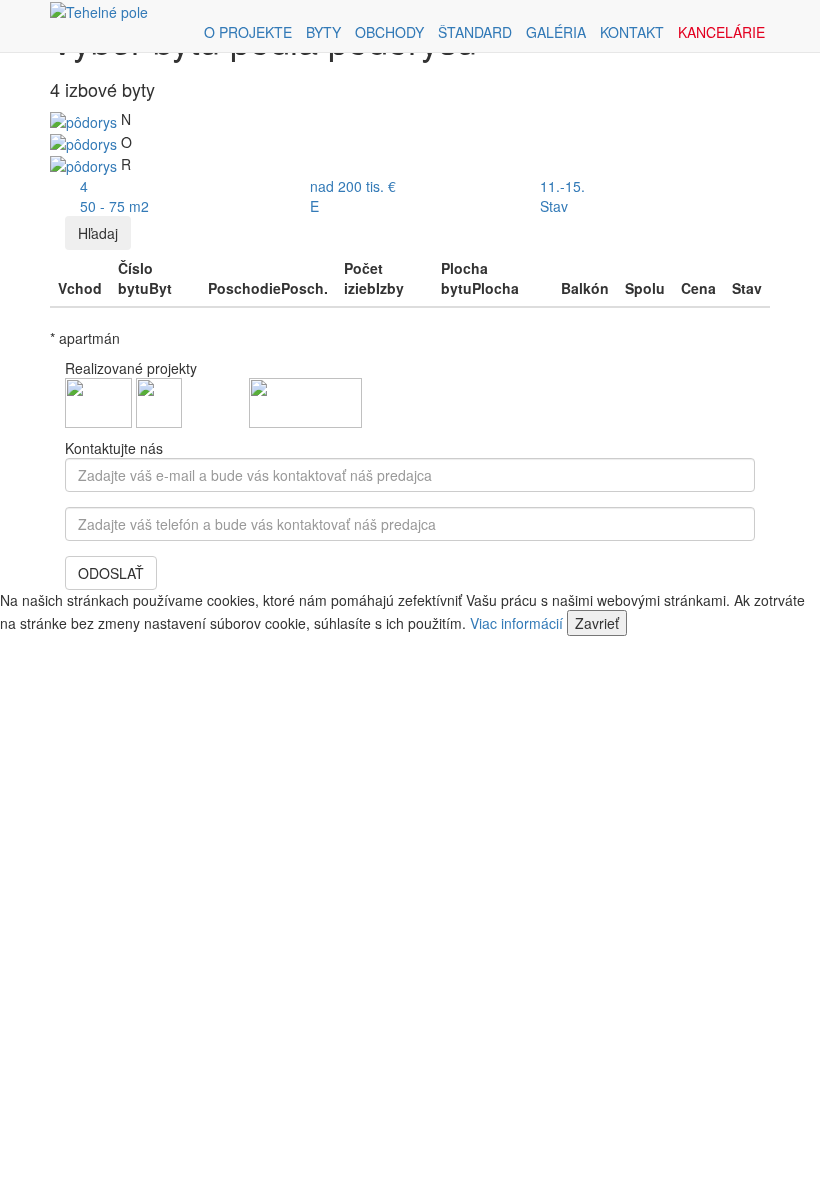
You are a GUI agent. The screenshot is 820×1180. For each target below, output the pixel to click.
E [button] (314, 206)
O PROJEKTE (248, 32)
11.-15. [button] (562, 186)
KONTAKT (632, 32)
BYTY (323, 32)
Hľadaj (98, 233)
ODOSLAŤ (111, 573)
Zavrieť (597, 623)
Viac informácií (516, 623)
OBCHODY (389, 32)
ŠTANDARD (475, 32)
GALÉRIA (556, 32)
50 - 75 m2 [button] (114, 206)
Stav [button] (554, 206)
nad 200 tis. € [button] (353, 186)
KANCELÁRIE (721, 32)
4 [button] (84, 186)
